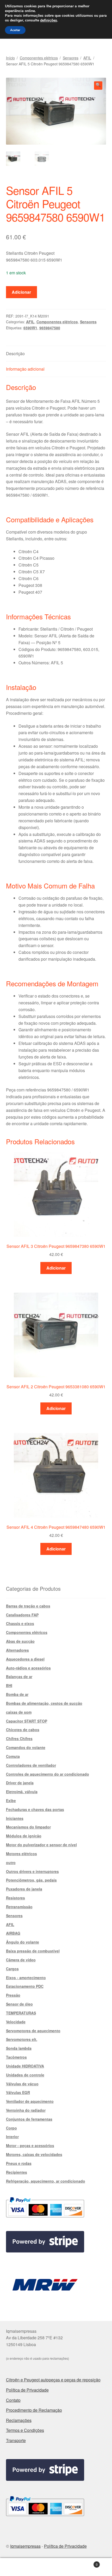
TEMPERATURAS (21, 2013)
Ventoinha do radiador (26, 2110)
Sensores (71, 58)
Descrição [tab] (15, 353)
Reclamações (19, 2420)
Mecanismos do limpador (28, 1827)
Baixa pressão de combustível (33, 1951)
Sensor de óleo (19, 2004)
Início (10, 58)
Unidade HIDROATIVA (25, 2066)
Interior (12, 2137)
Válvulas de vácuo (22, 2084)
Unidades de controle (25, 2075)
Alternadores (17, 1650)
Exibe (11, 1801)
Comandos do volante (26, 1747)
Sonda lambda (19, 2048)
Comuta (13, 1756)
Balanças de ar (19, 1677)
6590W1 (30, 328)
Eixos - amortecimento (26, 1978)
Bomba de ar (17, 1694)
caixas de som (19, 1712)
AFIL (87, 58)
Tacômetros (16, 2057)
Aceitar (15, 30)
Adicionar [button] (56, 1268)
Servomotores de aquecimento (33, 2031)
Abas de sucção (20, 1641)
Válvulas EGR (18, 2092)
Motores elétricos (21, 1854)
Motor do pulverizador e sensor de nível (41, 1845)
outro (11, 1862)
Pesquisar (56, 2567)
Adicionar (21, 292)
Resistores (15, 1898)
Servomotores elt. (22, 2039)
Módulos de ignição (24, 1836)
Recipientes (17, 2172)
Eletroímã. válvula (22, 1792)
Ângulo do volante (23, 1942)
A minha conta (19, 2567)
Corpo (11, 2128)
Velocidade (16, 2022)
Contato (13, 2400)
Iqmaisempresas (25, 2546)
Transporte (16, 2440)
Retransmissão (19, 1907)
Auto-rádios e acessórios (28, 1668)
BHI (9, 1685)
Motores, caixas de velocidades (34, 2154)
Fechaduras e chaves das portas (35, 1809)
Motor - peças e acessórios (30, 2145)
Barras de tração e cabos (28, 1606)
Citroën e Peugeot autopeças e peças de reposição (53, 2380)
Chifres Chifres (19, 1739)
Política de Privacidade (27, 2390)
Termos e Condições (25, 2430)
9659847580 (50, 328)
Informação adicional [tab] (25, 369)
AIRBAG (13, 1933)
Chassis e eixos (20, 1623)
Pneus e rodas (19, 2163)
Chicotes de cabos (23, 1730)
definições (49, 20)
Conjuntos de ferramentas (29, 2119)
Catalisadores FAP (22, 1615)
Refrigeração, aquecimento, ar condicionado (46, 2181)
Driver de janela (20, 1783)
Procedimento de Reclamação (34, 2410)
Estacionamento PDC (25, 1986)
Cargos (12, 1969)
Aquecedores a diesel (25, 1659)
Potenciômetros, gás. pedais (31, 1880)
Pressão (13, 1995)
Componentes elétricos (39, 58)
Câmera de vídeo (21, 1960)
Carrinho (86, 2563)
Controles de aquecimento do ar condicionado (48, 1774)
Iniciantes (15, 1818)
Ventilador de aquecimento (30, 2101)
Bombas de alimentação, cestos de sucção (44, 1703)
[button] (98, 86)
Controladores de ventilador (31, 1765)
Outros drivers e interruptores (32, 1871)
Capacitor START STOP (27, 1721)
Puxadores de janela (24, 1889)
